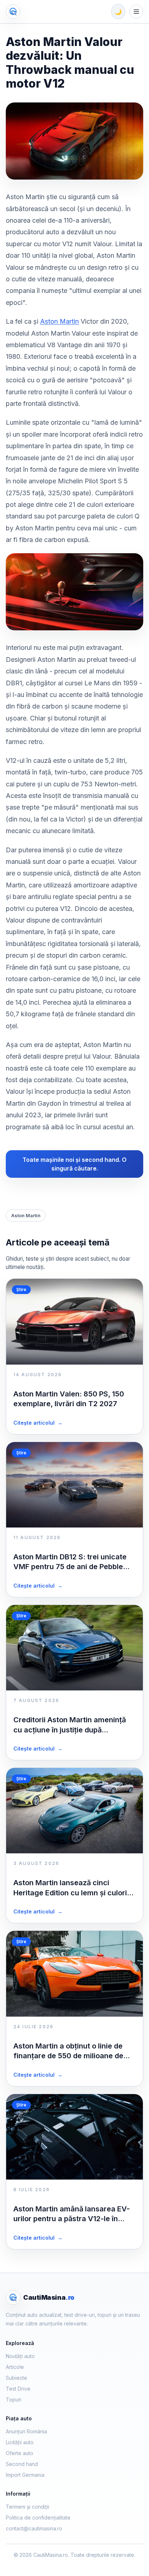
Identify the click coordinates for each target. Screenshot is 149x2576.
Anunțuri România (26, 2431)
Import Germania (25, 2475)
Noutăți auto (20, 2356)
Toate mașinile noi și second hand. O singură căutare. (74, 1164)
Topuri (14, 2399)
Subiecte (16, 2378)
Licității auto (20, 2442)
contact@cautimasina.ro (34, 2528)
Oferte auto (20, 2453)
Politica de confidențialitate (38, 2518)
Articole (15, 2367)
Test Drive (18, 2389)
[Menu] (136, 12)
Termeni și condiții (27, 2507)
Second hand (22, 2464)
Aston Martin (59, 321)
